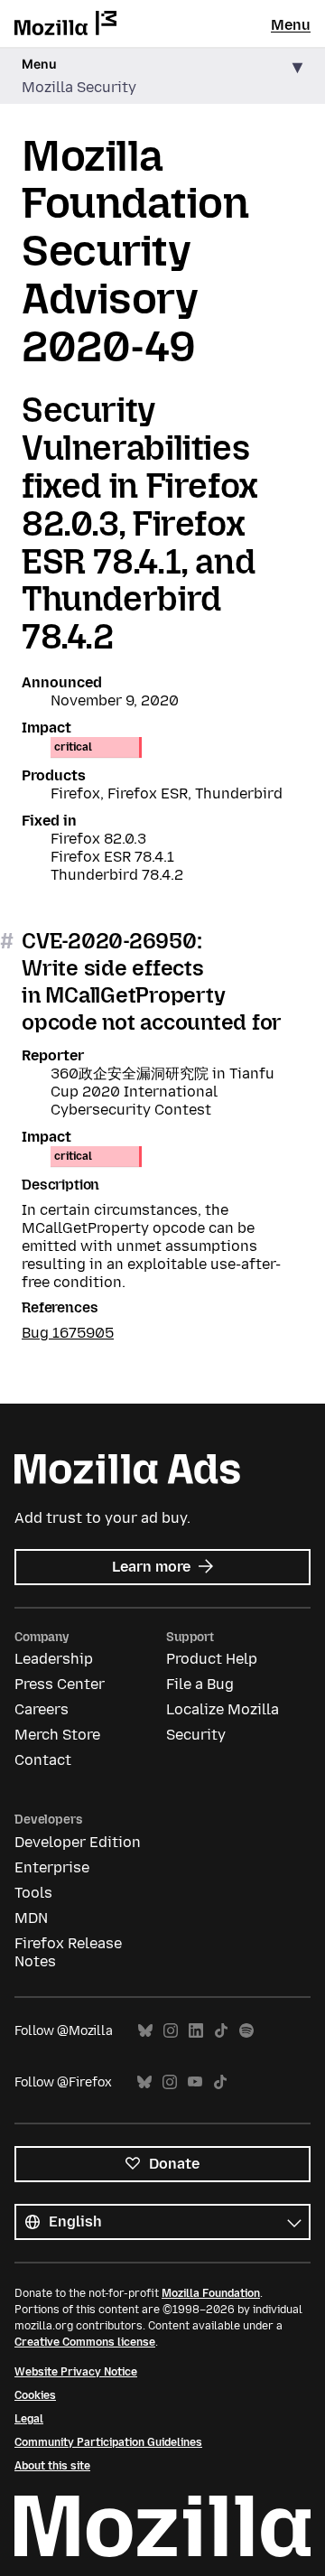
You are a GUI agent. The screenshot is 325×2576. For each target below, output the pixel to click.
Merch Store (57, 1735)
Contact (43, 1760)
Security (196, 1735)
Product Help (212, 1659)
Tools (33, 1893)
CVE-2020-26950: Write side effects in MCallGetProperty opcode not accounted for (152, 981)
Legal (29, 2419)
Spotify (246, 2031)
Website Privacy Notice (76, 2372)
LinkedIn (196, 2031)
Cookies (35, 2395)
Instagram (171, 2031)
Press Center (60, 1684)
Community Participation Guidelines (108, 2442)
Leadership (54, 1659)
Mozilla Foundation (211, 2293)
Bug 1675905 (68, 1333)
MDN (31, 1918)
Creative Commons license (85, 2342)
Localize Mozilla (223, 1709)
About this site (52, 2466)
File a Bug (200, 1684)
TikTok (221, 2031)
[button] (162, 76)
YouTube (195, 2082)
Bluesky (145, 2031)
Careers (42, 1709)
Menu (291, 25)
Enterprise (52, 1867)
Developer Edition (78, 1842)
